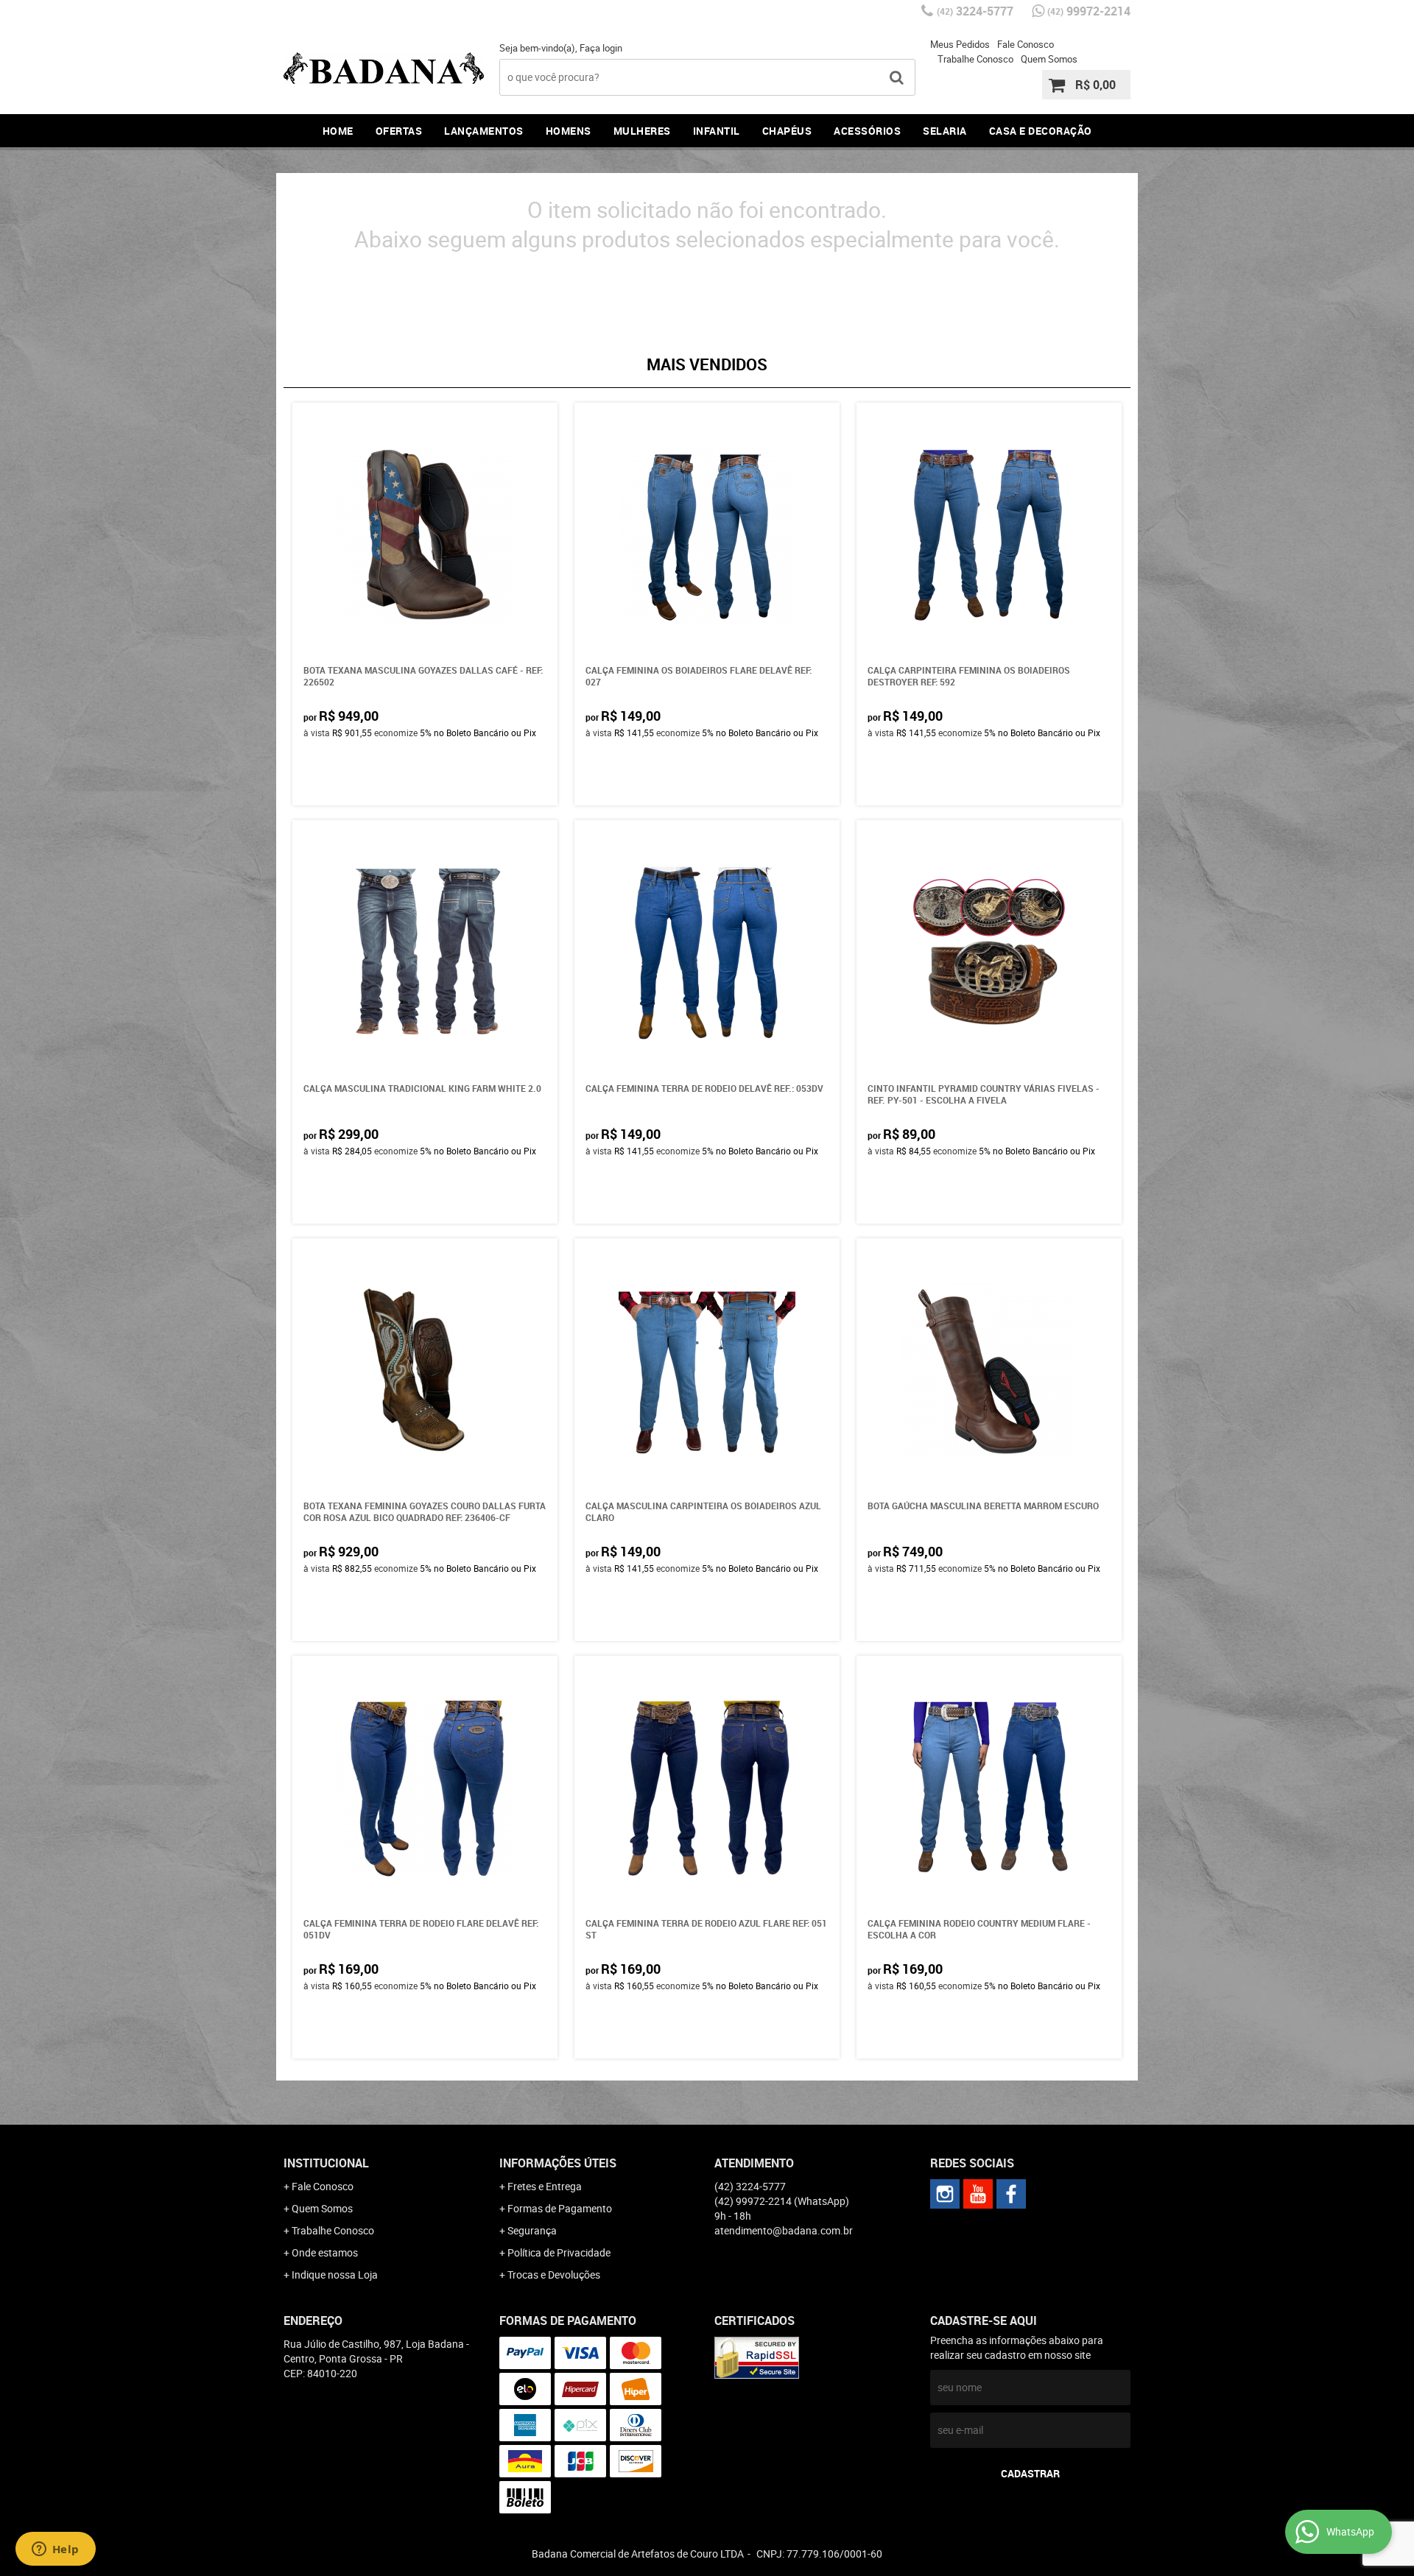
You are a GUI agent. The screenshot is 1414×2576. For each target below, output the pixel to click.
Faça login (601, 48)
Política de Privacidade (559, 2252)
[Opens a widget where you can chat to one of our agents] (55, 2550)
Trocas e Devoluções (554, 2275)
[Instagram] (945, 2194)
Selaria (945, 131)
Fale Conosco (1026, 44)
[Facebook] (1011, 2194)
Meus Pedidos (960, 44)
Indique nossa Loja (335, 2275)
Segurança (532, 2230)
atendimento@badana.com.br (784, 2230)
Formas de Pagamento (560, 2208)
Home (338, 131)
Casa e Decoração (1041, 131)
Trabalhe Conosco (975, 59)
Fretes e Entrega (545, 2186)
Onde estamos (325, 2252)
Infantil (717, 131)
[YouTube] (978, 2194)
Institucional (326, 2163)
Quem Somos (1049, 59)
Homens (569, 131)
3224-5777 (975, 11)
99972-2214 (1089, 11)
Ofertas (399, 131)
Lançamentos (484, 131)
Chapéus (787, 131)
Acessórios (867, 131)
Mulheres (642, 131)
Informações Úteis (558, 2163)
